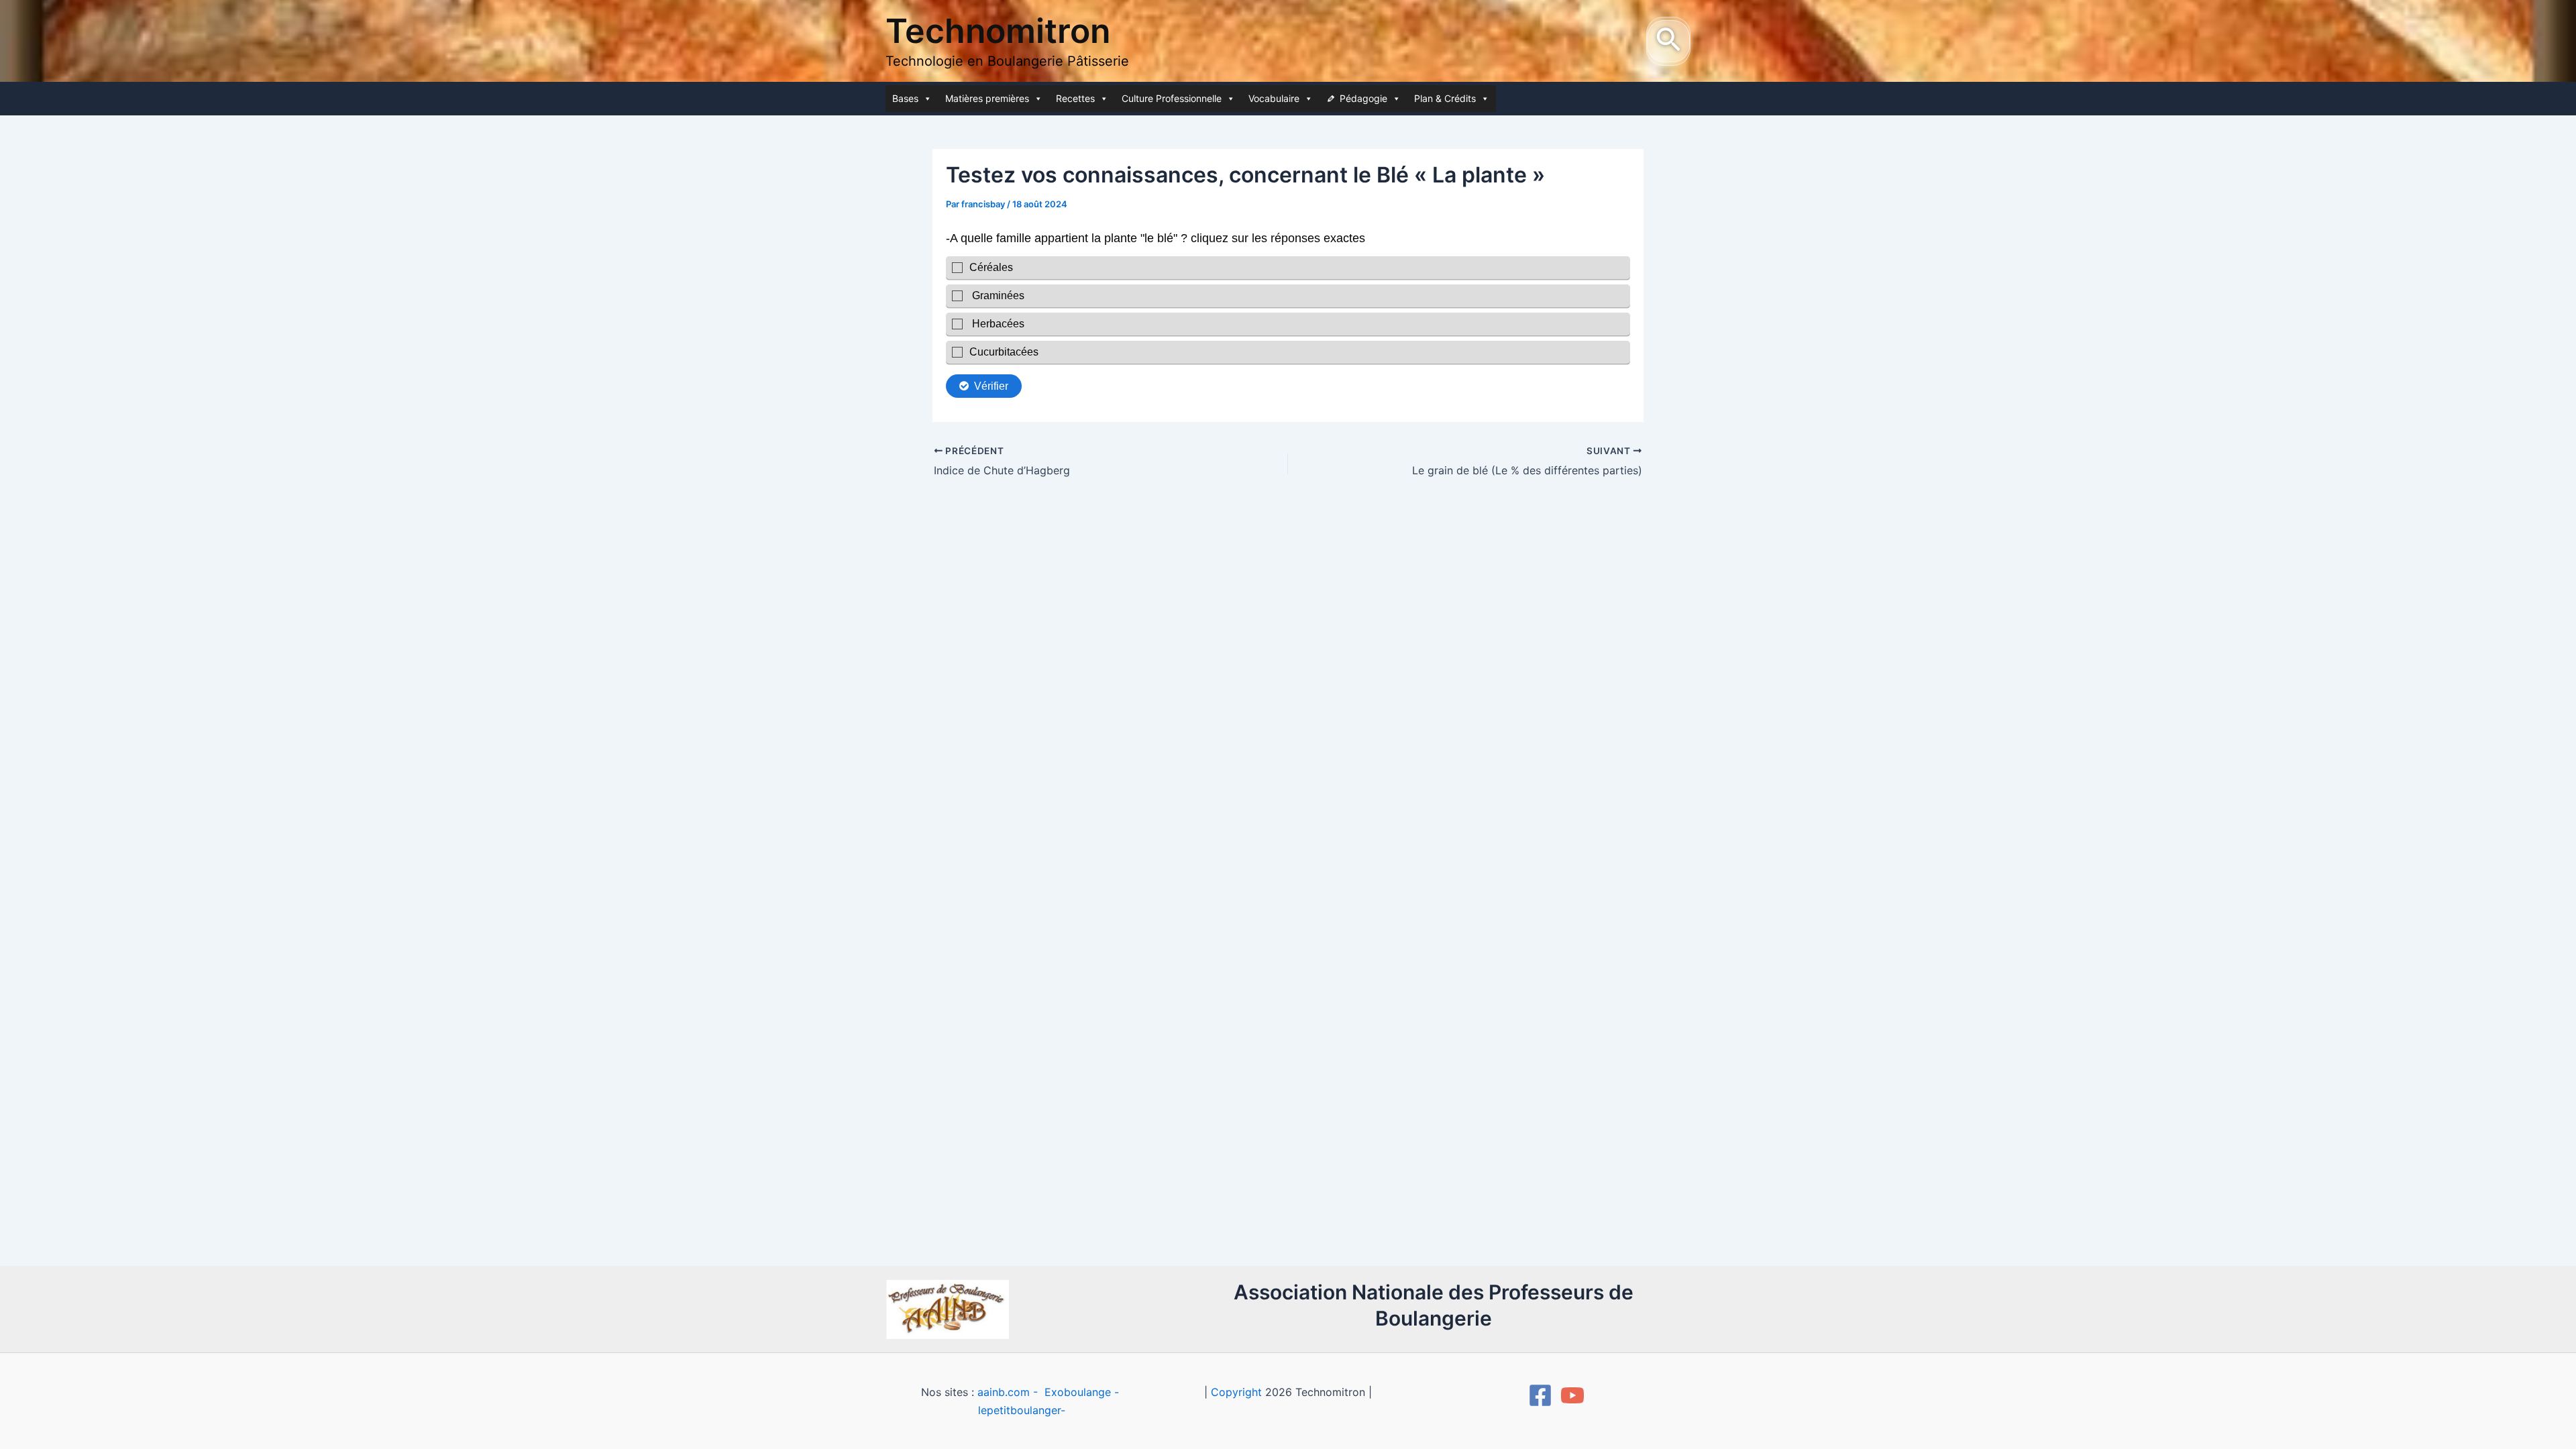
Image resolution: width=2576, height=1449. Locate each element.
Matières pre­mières (987, 98)
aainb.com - (1009, 1392)
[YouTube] (1572, 1395)
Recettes (1075, 98)
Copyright (1236, 1392)
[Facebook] (1540, 1395)
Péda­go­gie (1363, 98)
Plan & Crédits (1445, 98)
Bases (905, 98)
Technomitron (998, 31)
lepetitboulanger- (1022, 1410)
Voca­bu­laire (1274, 98)
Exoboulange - (1082, 1392)
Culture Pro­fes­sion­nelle (1172, 98)
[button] (1668, 41)
